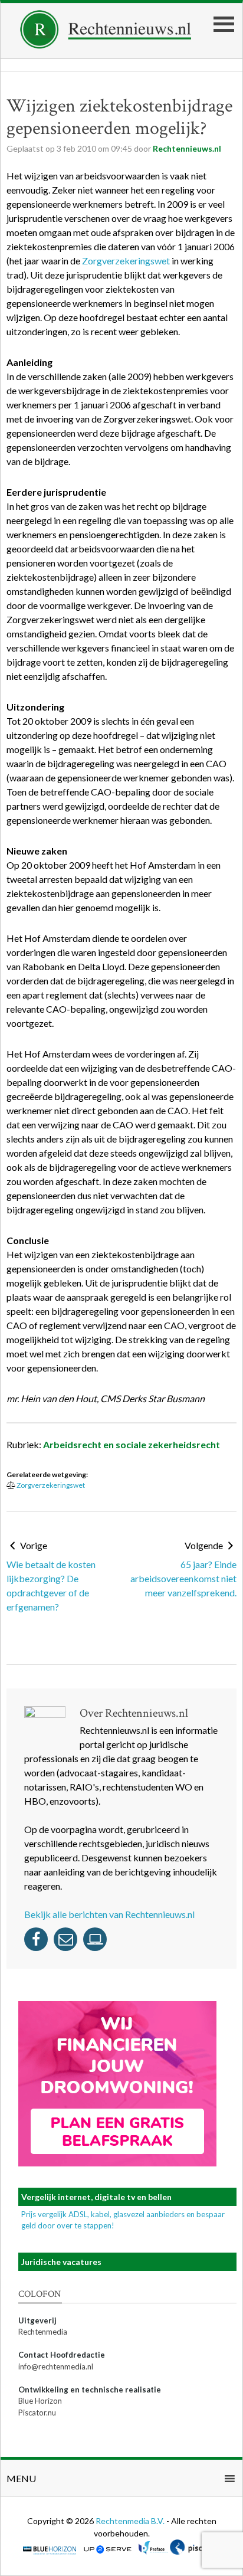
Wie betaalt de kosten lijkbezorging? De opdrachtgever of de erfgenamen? (51, 1585)
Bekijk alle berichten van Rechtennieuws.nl (109, 1914)
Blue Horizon (40, 2401)
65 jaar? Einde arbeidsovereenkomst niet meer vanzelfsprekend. (183, 1578)
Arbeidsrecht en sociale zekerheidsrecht (132, 1444)
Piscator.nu (37, 2413)
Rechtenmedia (43, 2332)
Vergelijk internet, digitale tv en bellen (96, 2197)
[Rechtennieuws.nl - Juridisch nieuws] (106, 45)
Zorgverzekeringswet (126, 261)
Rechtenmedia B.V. (131, 2521)
